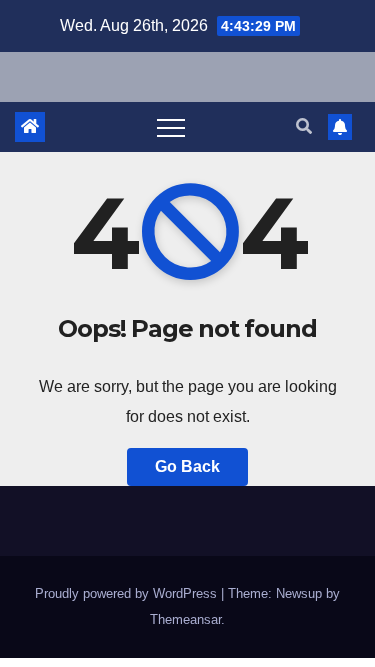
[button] (304, 126)
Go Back (187, 466)
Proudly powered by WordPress (128, 593)
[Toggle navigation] (171, 127)
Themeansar (185, 619)
